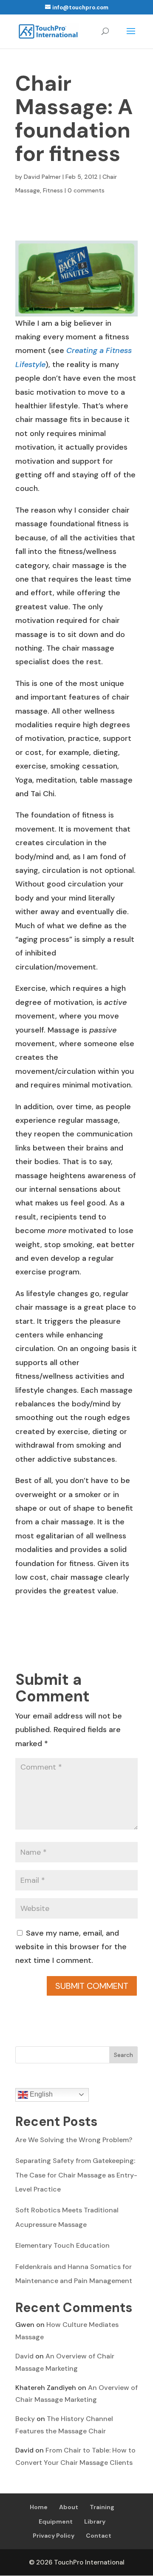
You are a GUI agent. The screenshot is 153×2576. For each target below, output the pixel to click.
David (24, 2356)
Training (102, 2507)
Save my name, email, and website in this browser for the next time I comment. (71, 1947)
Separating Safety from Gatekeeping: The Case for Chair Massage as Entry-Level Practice (76, 2175)
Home (39, 2507)
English (40, 2094)
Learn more (31, 2563)
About (69, 2507)
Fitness (53, 190)
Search (123, 2055)
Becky (25, 2419)
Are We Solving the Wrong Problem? (74, 2140)
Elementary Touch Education (62, 2245)
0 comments (86, 190)
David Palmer (42, 177)
